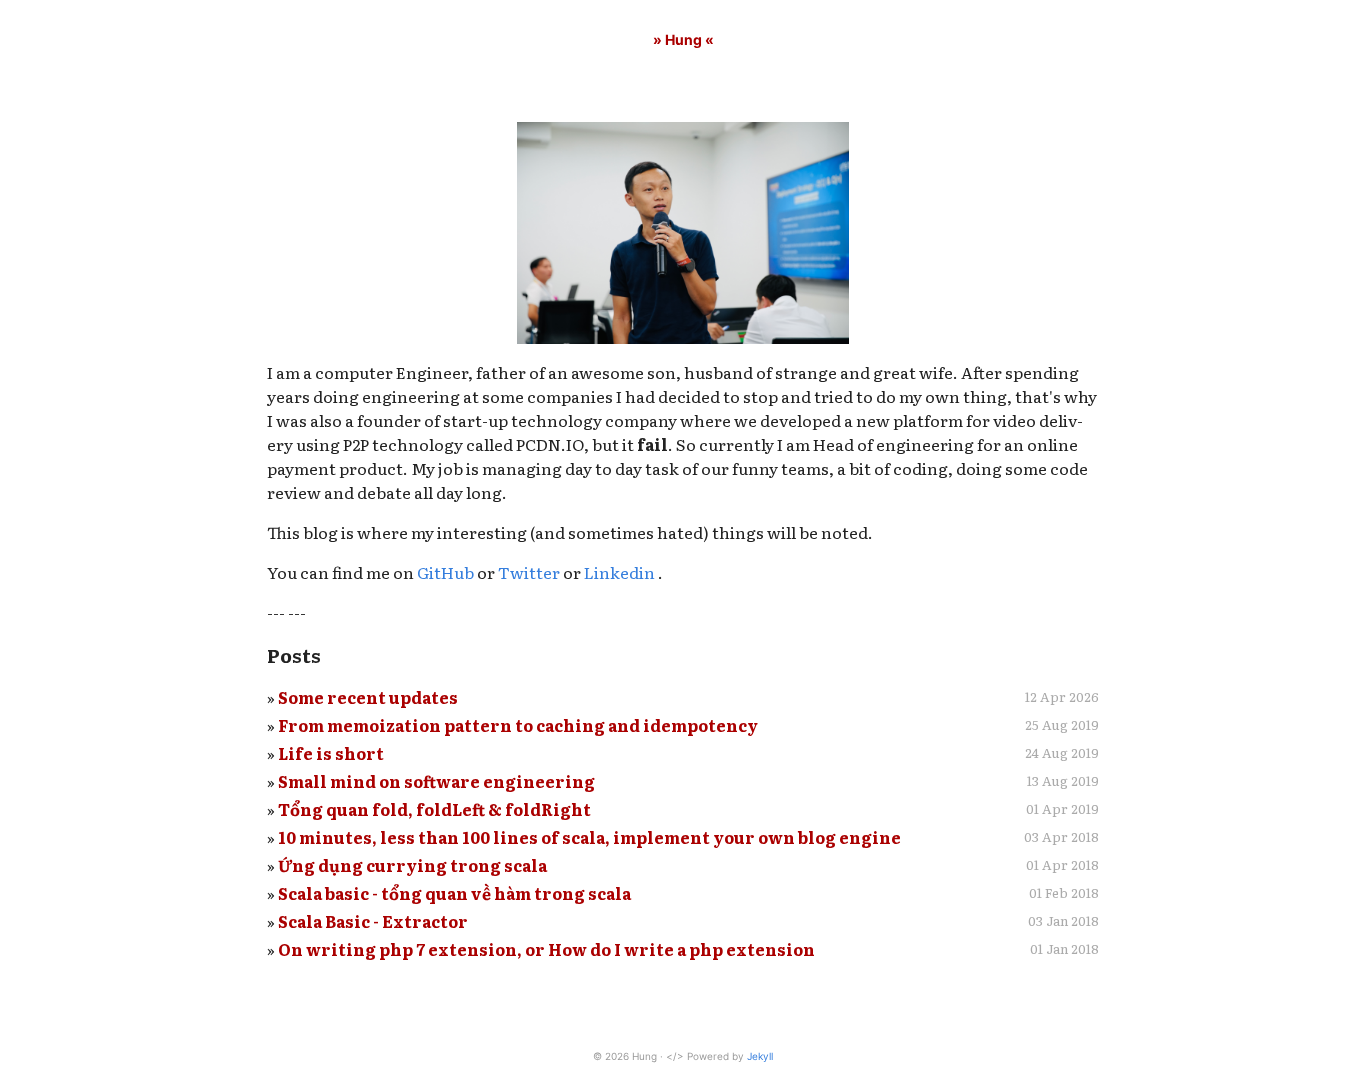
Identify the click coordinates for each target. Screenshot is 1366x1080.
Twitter (529, 572)
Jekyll (760, 1056)
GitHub (445, 572)
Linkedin (621, 572)
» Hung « (683, 39)
